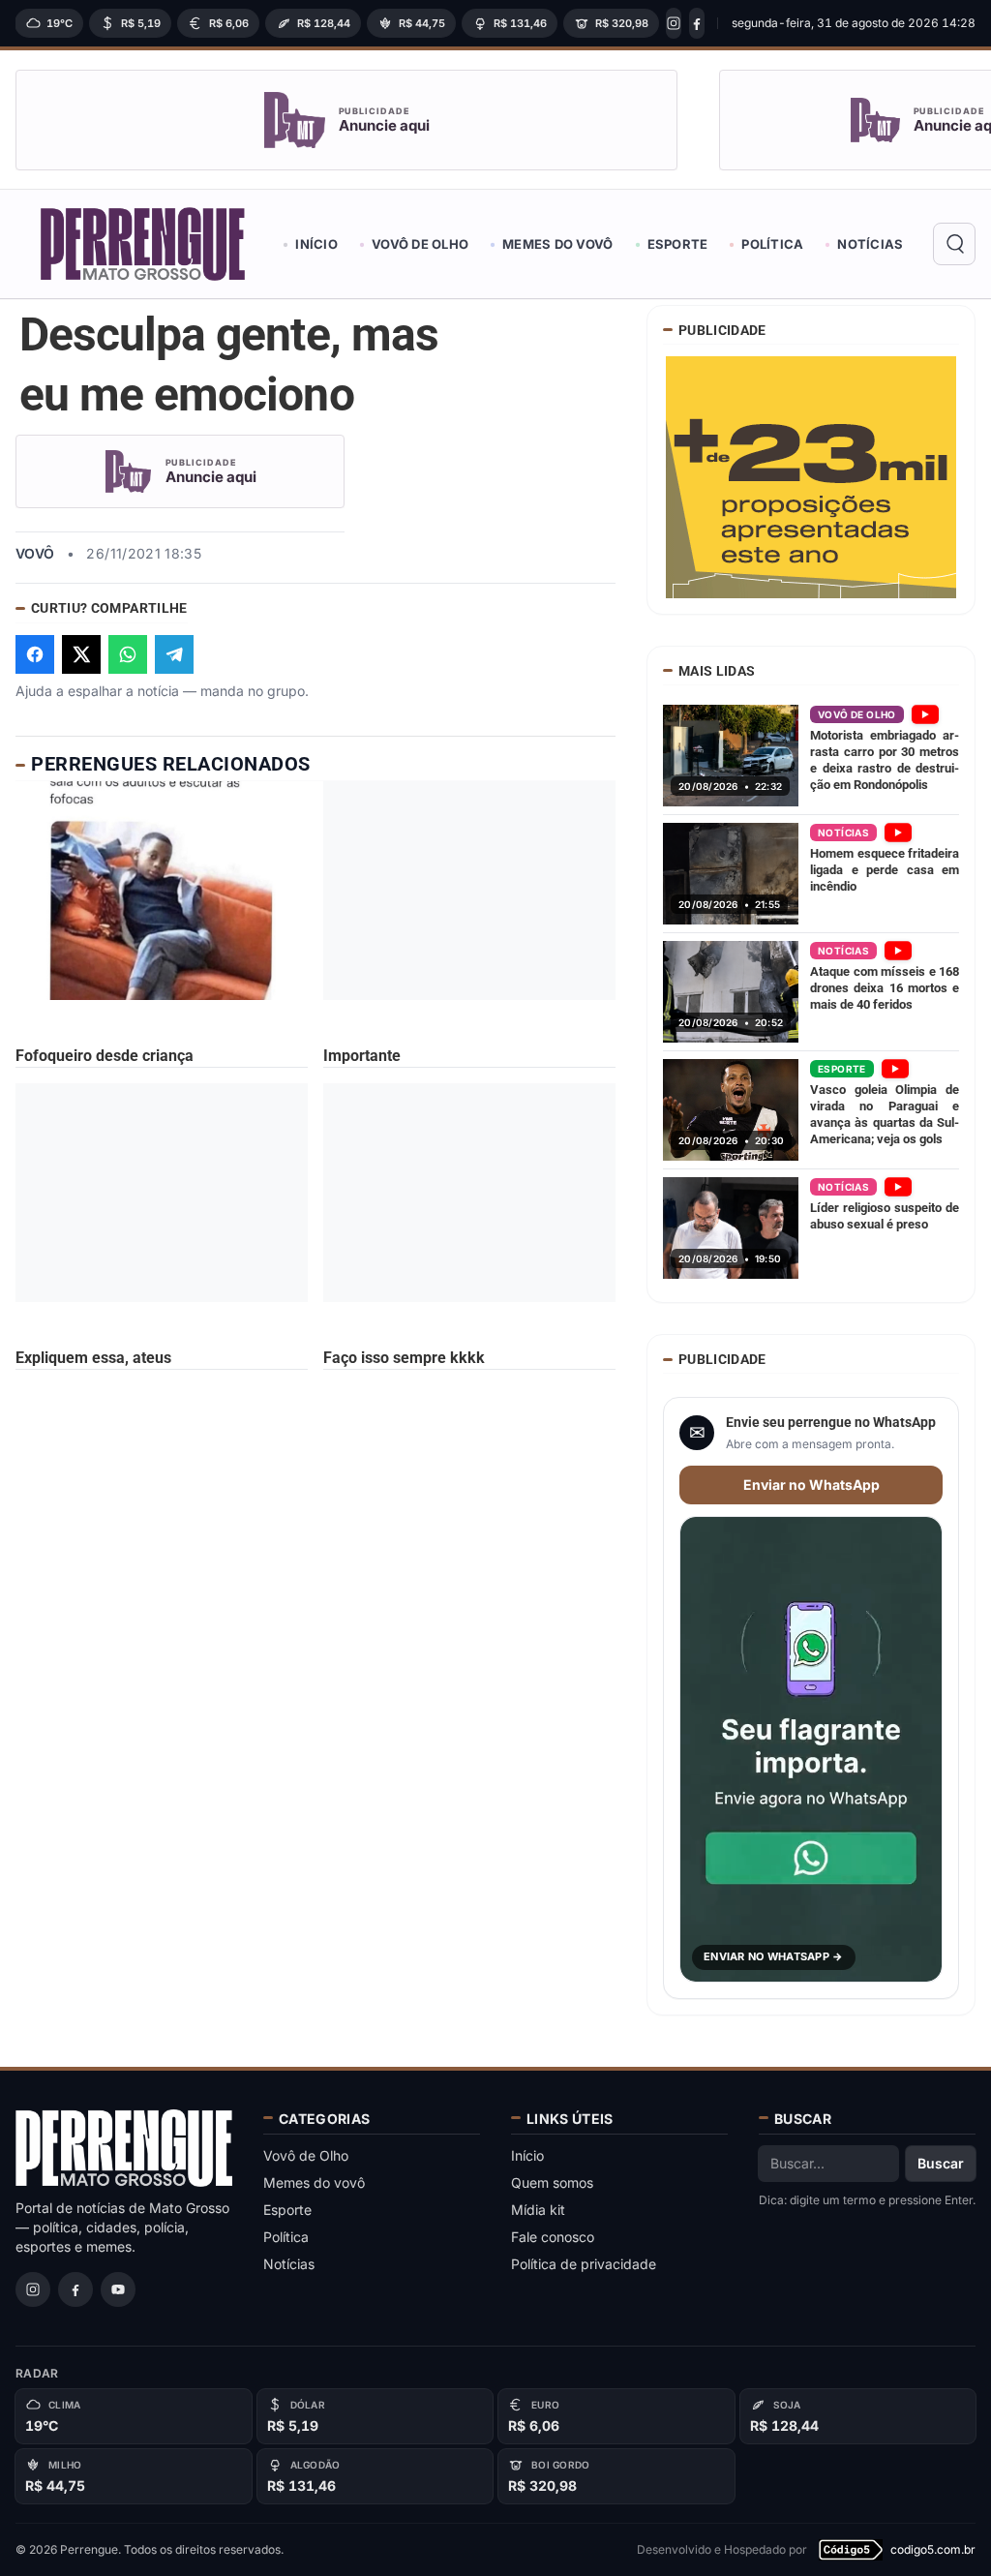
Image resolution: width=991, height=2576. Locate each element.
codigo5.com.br (933, 2549)
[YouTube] (118, 2289)
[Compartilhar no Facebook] (35, 654)
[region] (360, 23)
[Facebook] (697, 23)
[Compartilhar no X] (81, 654)
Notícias (870, 244)
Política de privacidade (584, 2264)
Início (316, 244)
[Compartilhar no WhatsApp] (128, 654)
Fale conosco (553, 2237)
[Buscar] (954, 244)
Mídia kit (538, 2210)
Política (772, 244)
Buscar (941, 2163)
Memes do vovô (557, 244)
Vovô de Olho (420, 244)
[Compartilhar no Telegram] (174, 654)
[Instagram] (674, 23)
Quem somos (552, 2182)
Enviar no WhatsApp (811, 1485)
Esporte (678, 244)
